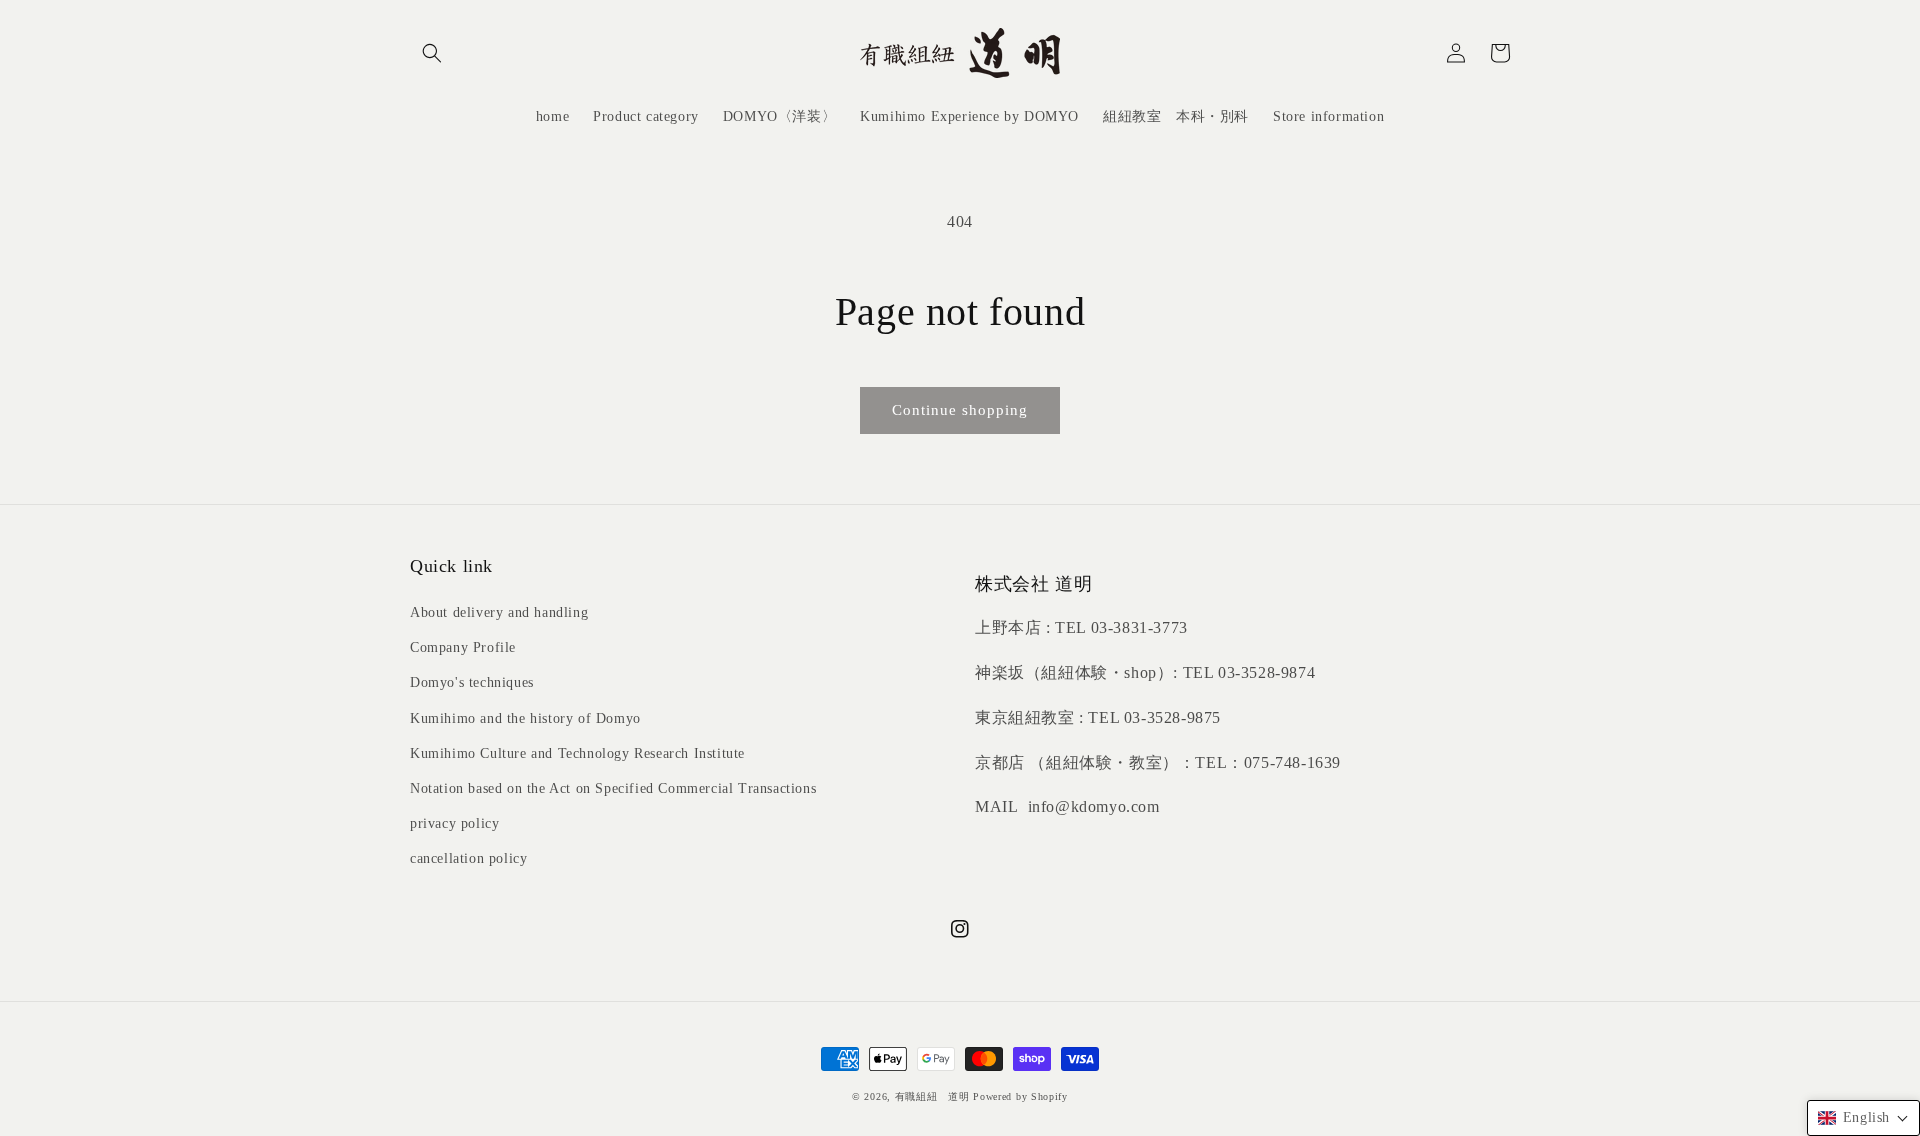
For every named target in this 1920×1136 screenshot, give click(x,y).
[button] (432, 53)
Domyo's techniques (472, 682)
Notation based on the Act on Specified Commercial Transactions (613, 788)
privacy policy (454, 823)
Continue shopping (960, 410)
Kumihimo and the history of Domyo (525, 718)
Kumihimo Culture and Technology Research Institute (577, 753)
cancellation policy (468, 858)
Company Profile (463, 647)
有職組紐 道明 (932, 1096)
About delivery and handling (499, 612)
